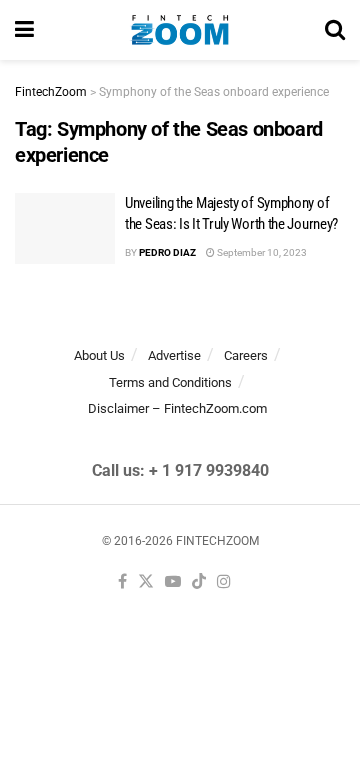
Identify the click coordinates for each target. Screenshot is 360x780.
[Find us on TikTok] (199, 582)
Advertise (174, 355)
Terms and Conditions (170, 382)
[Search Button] (335, 30)
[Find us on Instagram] (224, 582)
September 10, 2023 (261, 252)
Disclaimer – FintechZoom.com (177, 408)
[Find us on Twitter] (146, 582)
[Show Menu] (24, 30)
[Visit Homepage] (179, 30)
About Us (99, 355)
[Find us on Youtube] (173, 582)
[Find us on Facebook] (122, 582)
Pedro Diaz (167, 252)
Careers (246, 355)
